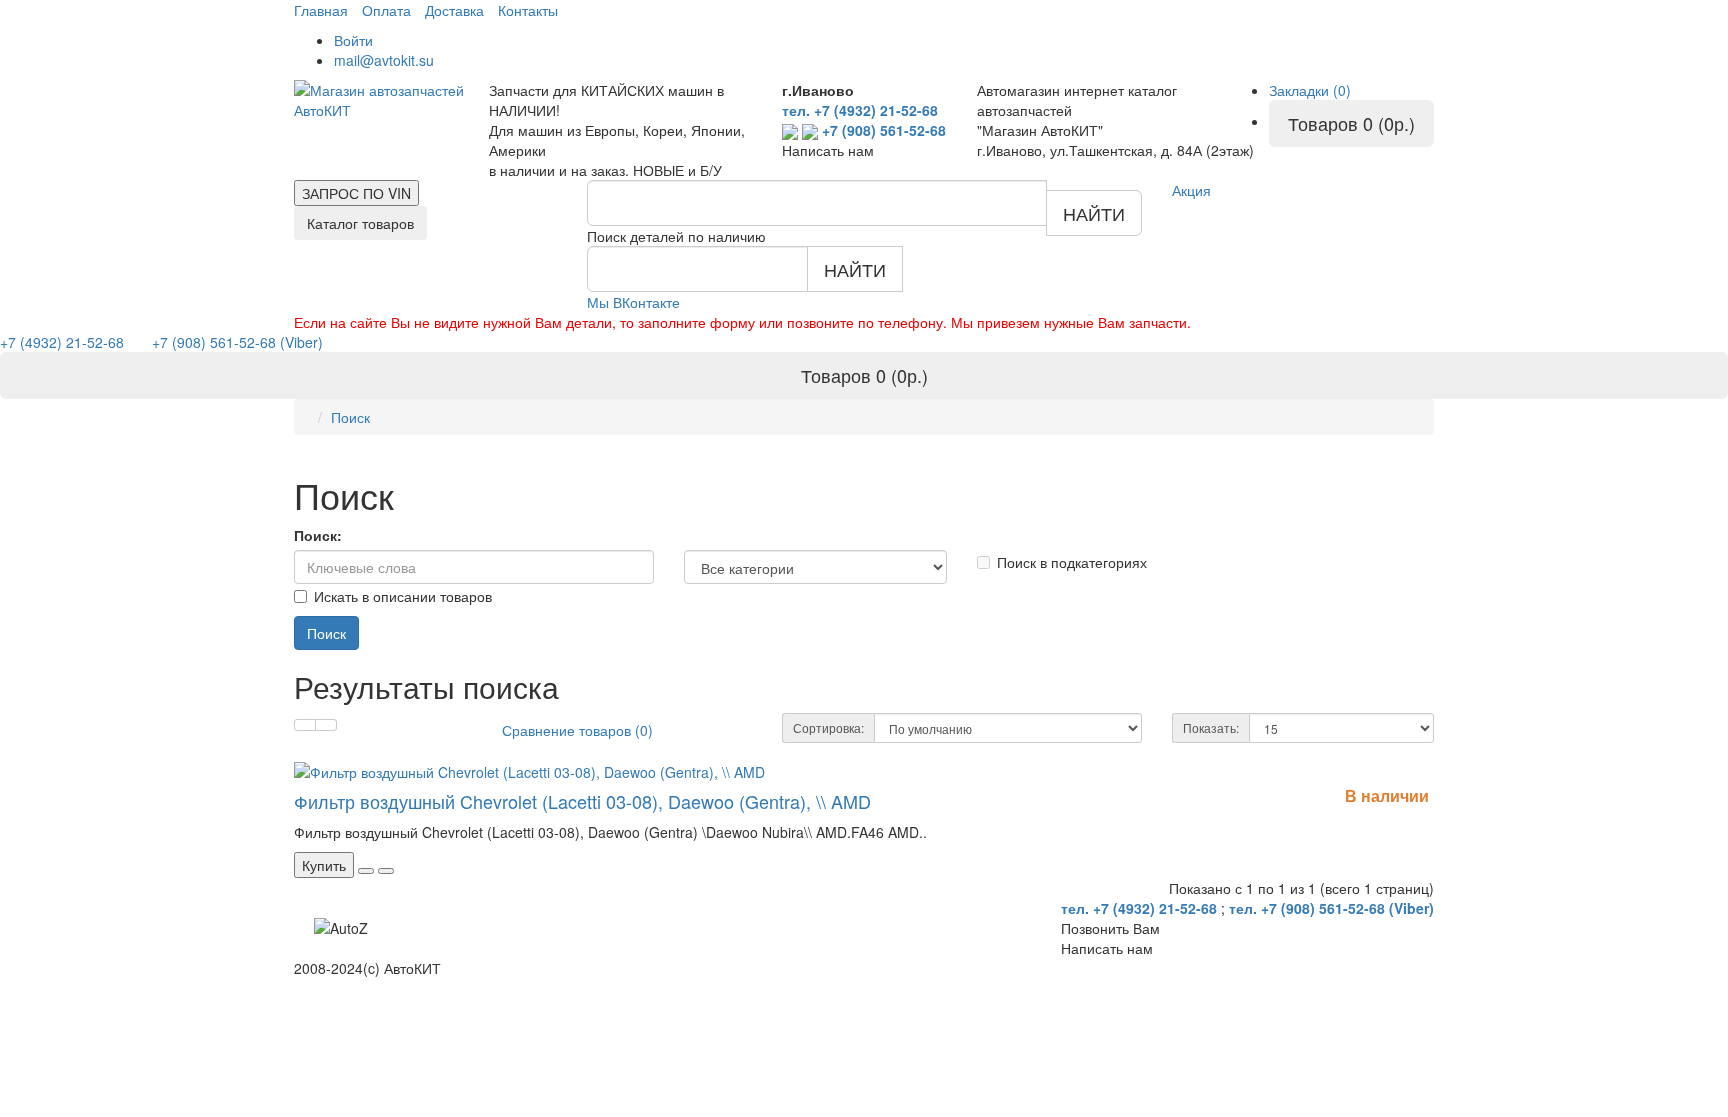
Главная (321, 10)
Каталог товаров (360, 223)
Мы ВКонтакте (633, 302)
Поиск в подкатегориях (1072, 562)
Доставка (454, 10)
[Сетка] (326, 725)
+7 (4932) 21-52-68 (64, 342)
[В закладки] (366, 871)
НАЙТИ (1094, 213)
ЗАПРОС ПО (356, 193)
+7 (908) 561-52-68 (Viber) (225, 342)
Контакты (528, 10)
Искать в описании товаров (403, 596)
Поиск (350, 417)
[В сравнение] (386, 871)
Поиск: (318, 535)
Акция (1191, 190)
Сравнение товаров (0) (577, 730)
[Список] (305, 725)
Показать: (1211, 727)
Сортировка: (828, 727)
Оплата (386, 10)
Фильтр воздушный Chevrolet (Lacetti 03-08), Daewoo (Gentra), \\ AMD (582, 801)
